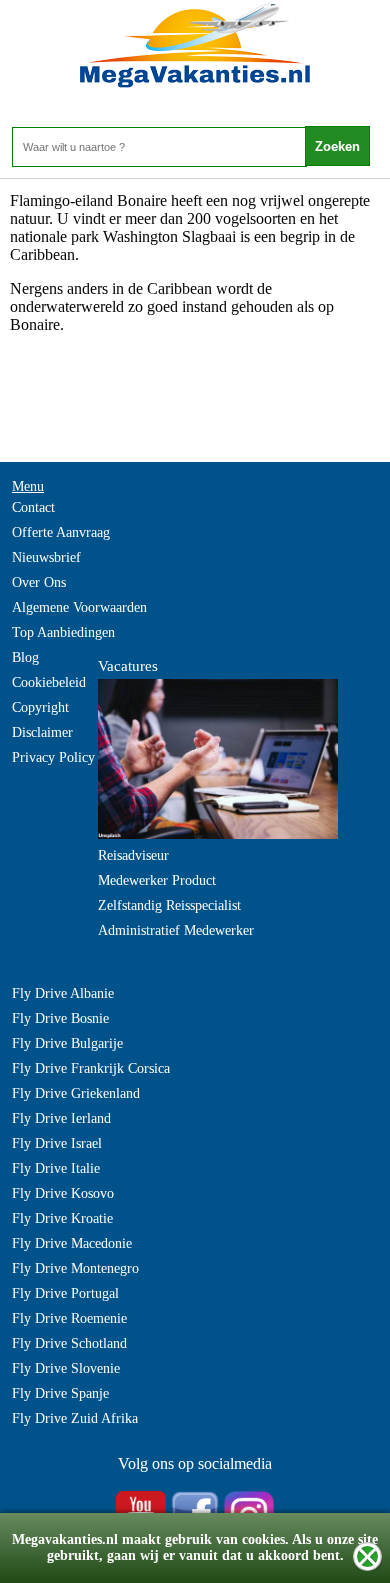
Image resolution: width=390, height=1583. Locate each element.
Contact (33, 507)
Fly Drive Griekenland (76, 1093)
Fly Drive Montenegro (75, 1268)
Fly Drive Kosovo (63, 1193)
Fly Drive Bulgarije (67, 1043)
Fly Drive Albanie (63, 993)
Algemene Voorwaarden (79, 607)
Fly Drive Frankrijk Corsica (91, 1068)
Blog (25, 657)
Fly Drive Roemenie (69, 1318)
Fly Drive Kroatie (62, 1218)
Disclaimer (42, 732)
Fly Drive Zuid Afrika (75, 1418)
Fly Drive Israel (57, 1143)
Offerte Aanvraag (61, 532)
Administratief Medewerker (176, 930)
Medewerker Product (157, 880)
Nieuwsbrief (46, 557)
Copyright (40, 707)
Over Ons (39, 582)
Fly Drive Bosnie (60, 1018)
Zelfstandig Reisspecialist (169, 905)
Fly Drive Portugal (65, 1293)
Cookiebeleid (49, 682)
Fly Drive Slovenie (66, 1368)
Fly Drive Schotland (69, 1343)
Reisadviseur (133, 855)
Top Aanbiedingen (63, 632)
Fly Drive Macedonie (72, 1243)
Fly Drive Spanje (60, 1393)
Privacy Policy (53, 757)
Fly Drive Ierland (61, 1118)
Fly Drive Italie (56, 1168)
